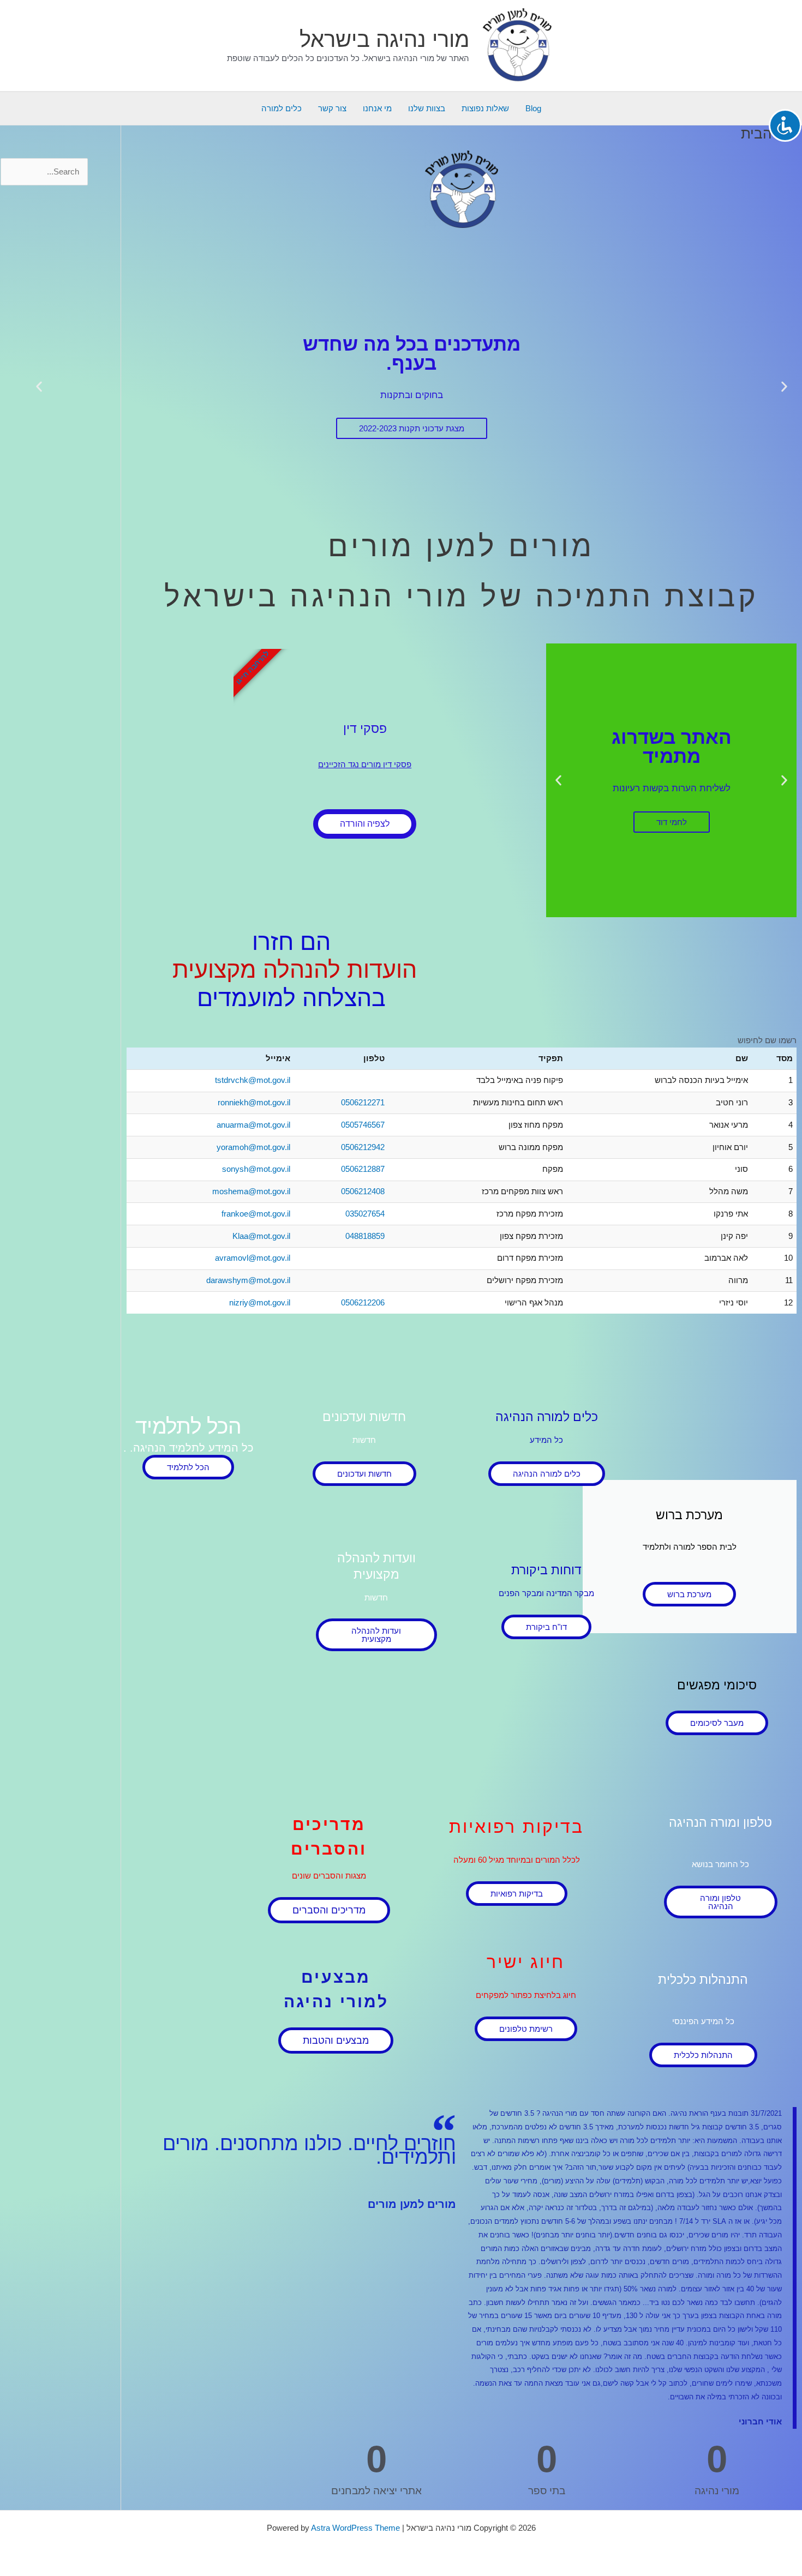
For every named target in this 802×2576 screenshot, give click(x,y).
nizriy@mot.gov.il (260, 1302)
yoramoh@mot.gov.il (253, 1147)
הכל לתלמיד (188, 1467)
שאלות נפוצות (485, 108)
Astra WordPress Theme (355, 2528)
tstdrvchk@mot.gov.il (253, 1080)
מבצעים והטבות (336, 2041)
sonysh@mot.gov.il (256, 1169)
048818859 (365, 1236)
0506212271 (363, 1102)
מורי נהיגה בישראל (384, 39)
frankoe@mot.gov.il (256, 1214)
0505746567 (363, 1125)
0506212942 (363, 1147)
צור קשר (332, 108)
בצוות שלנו (427, 108)
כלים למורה (282, 108)
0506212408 (363, 1191)
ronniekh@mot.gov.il (254, 1102)
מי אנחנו (377, 108)
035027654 (365, 1214)
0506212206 (363, 1302)
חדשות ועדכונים (364, 1474)
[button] (784, 387)
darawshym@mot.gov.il (248, 1280)
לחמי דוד (672, 822)
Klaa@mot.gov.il (261, 1236)
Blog (533, 108)
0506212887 (363, 1169)
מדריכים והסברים (329, 1910)
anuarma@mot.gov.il (253, 1125)
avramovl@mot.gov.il (253, 1258)
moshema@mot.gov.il (251, 1191)
